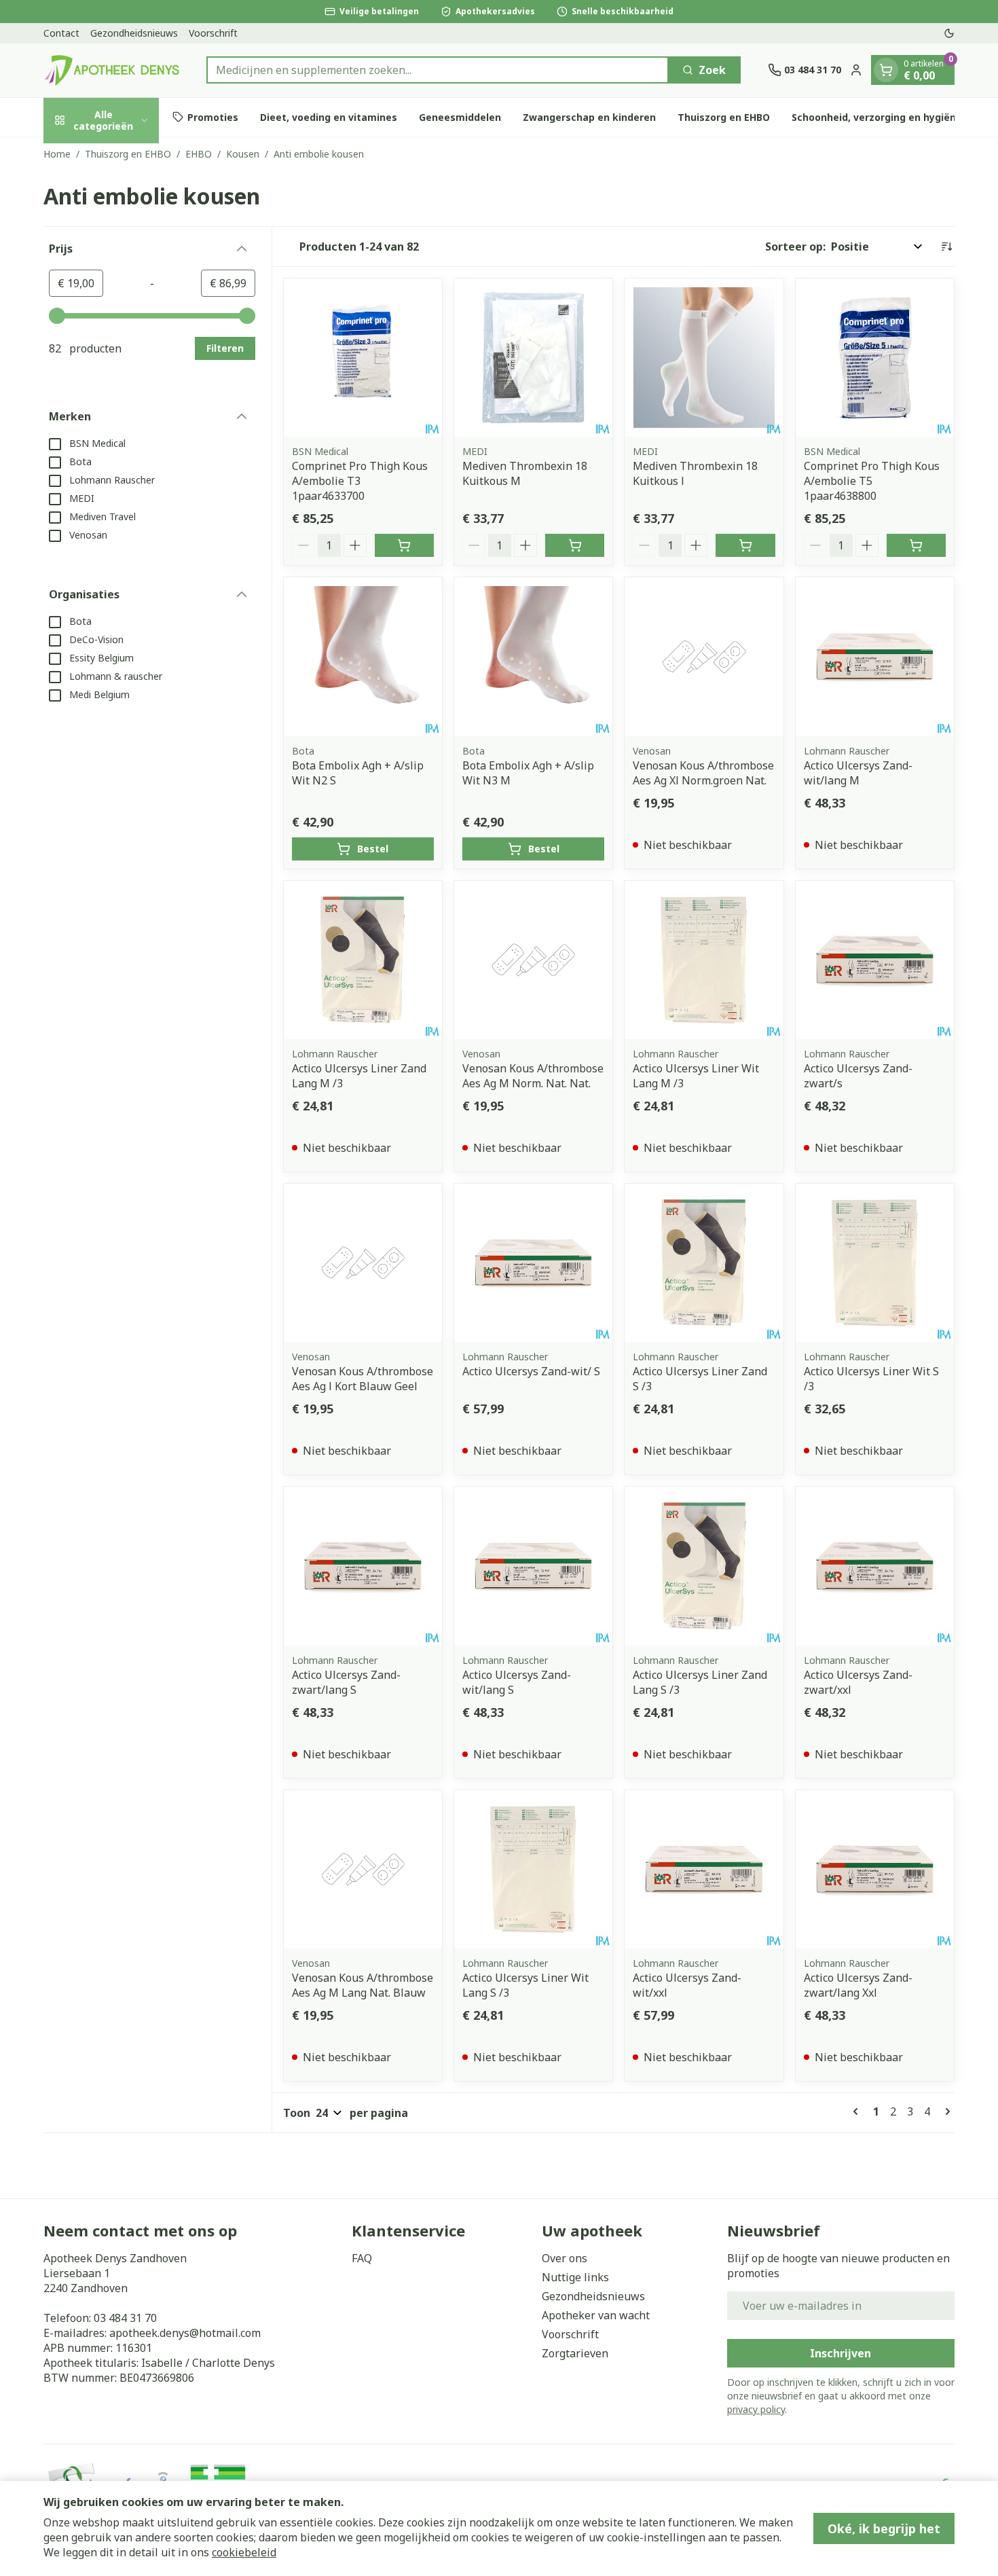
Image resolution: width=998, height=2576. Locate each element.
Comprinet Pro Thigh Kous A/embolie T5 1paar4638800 (872, 481)
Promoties (213, 117)
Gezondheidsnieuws (134, 33)
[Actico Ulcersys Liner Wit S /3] (875, 1263)
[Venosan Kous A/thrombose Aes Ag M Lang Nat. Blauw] (363, 1869)
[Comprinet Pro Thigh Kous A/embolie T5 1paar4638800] (875, 358)
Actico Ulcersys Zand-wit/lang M (858, 773)
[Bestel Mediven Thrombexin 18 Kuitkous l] (745, 545)
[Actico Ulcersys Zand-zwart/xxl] (875, 1566)
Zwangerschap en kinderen (589, 117)
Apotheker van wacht (596, 2315)
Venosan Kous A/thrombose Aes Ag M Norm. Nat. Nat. (533, 1076)
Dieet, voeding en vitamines (329, 117)
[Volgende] (945, 2111)
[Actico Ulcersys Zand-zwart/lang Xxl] (875, 1869)
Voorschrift (213, 33)
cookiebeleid (244, 2552)
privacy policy (756, 2409)
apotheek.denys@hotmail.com (185, 2333)
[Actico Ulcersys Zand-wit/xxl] (704, 1869)
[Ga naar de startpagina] (111, 70)
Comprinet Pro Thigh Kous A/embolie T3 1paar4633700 (360, 481)
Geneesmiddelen (460, 117)
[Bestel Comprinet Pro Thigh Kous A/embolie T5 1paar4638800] (916, 545)
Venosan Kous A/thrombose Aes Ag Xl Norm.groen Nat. (703, 773)
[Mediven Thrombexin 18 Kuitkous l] (704, 358)
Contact (61, 33)
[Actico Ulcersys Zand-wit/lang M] (875, 656)
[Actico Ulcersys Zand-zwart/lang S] (363, 1566)
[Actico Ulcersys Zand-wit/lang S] (533, 1566)
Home (57, 154)
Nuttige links (575, 2277)
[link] (858, 2111)
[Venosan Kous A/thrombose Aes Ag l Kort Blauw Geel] (363, 1263)
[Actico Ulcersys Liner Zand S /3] (704, 1263)
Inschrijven (840, 2353)
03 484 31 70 (125, 2318)
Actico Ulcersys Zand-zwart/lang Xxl (858, 1985)
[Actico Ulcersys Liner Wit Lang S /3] (533, 1869)
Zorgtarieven (575, 2353)
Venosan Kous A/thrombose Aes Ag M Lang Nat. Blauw (363, 1985)
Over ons (565, 2258)
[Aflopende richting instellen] (946, 247)
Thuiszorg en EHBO (724, 117)
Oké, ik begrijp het (884, 2528)
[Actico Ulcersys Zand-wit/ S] (533, 1263)
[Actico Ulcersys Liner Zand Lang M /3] (363, 960)
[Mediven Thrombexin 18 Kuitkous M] (533, 358)
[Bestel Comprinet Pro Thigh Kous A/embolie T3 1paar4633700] (404, 545)
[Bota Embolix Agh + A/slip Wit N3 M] (533, 656)
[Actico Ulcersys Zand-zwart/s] (875, 960)
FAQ (362, 2258)
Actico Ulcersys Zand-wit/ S (531, 1371)
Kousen (243, 154)
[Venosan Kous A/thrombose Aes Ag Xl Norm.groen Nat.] (704, 656)
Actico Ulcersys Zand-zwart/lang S (346, 1682)
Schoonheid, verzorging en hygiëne (877, 117)
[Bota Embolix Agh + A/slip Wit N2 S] (363, 656)
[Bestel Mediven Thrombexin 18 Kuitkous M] (575, 545)
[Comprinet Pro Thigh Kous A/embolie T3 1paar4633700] (363, 358)
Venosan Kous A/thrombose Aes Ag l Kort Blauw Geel (363, 1379)
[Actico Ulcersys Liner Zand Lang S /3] (704, 1566)
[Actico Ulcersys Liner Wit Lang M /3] (704, 960)
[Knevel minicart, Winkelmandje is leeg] (886, 70)
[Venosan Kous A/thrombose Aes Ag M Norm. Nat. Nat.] (533, 960)
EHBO (199, 154)
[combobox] (438, 70)
